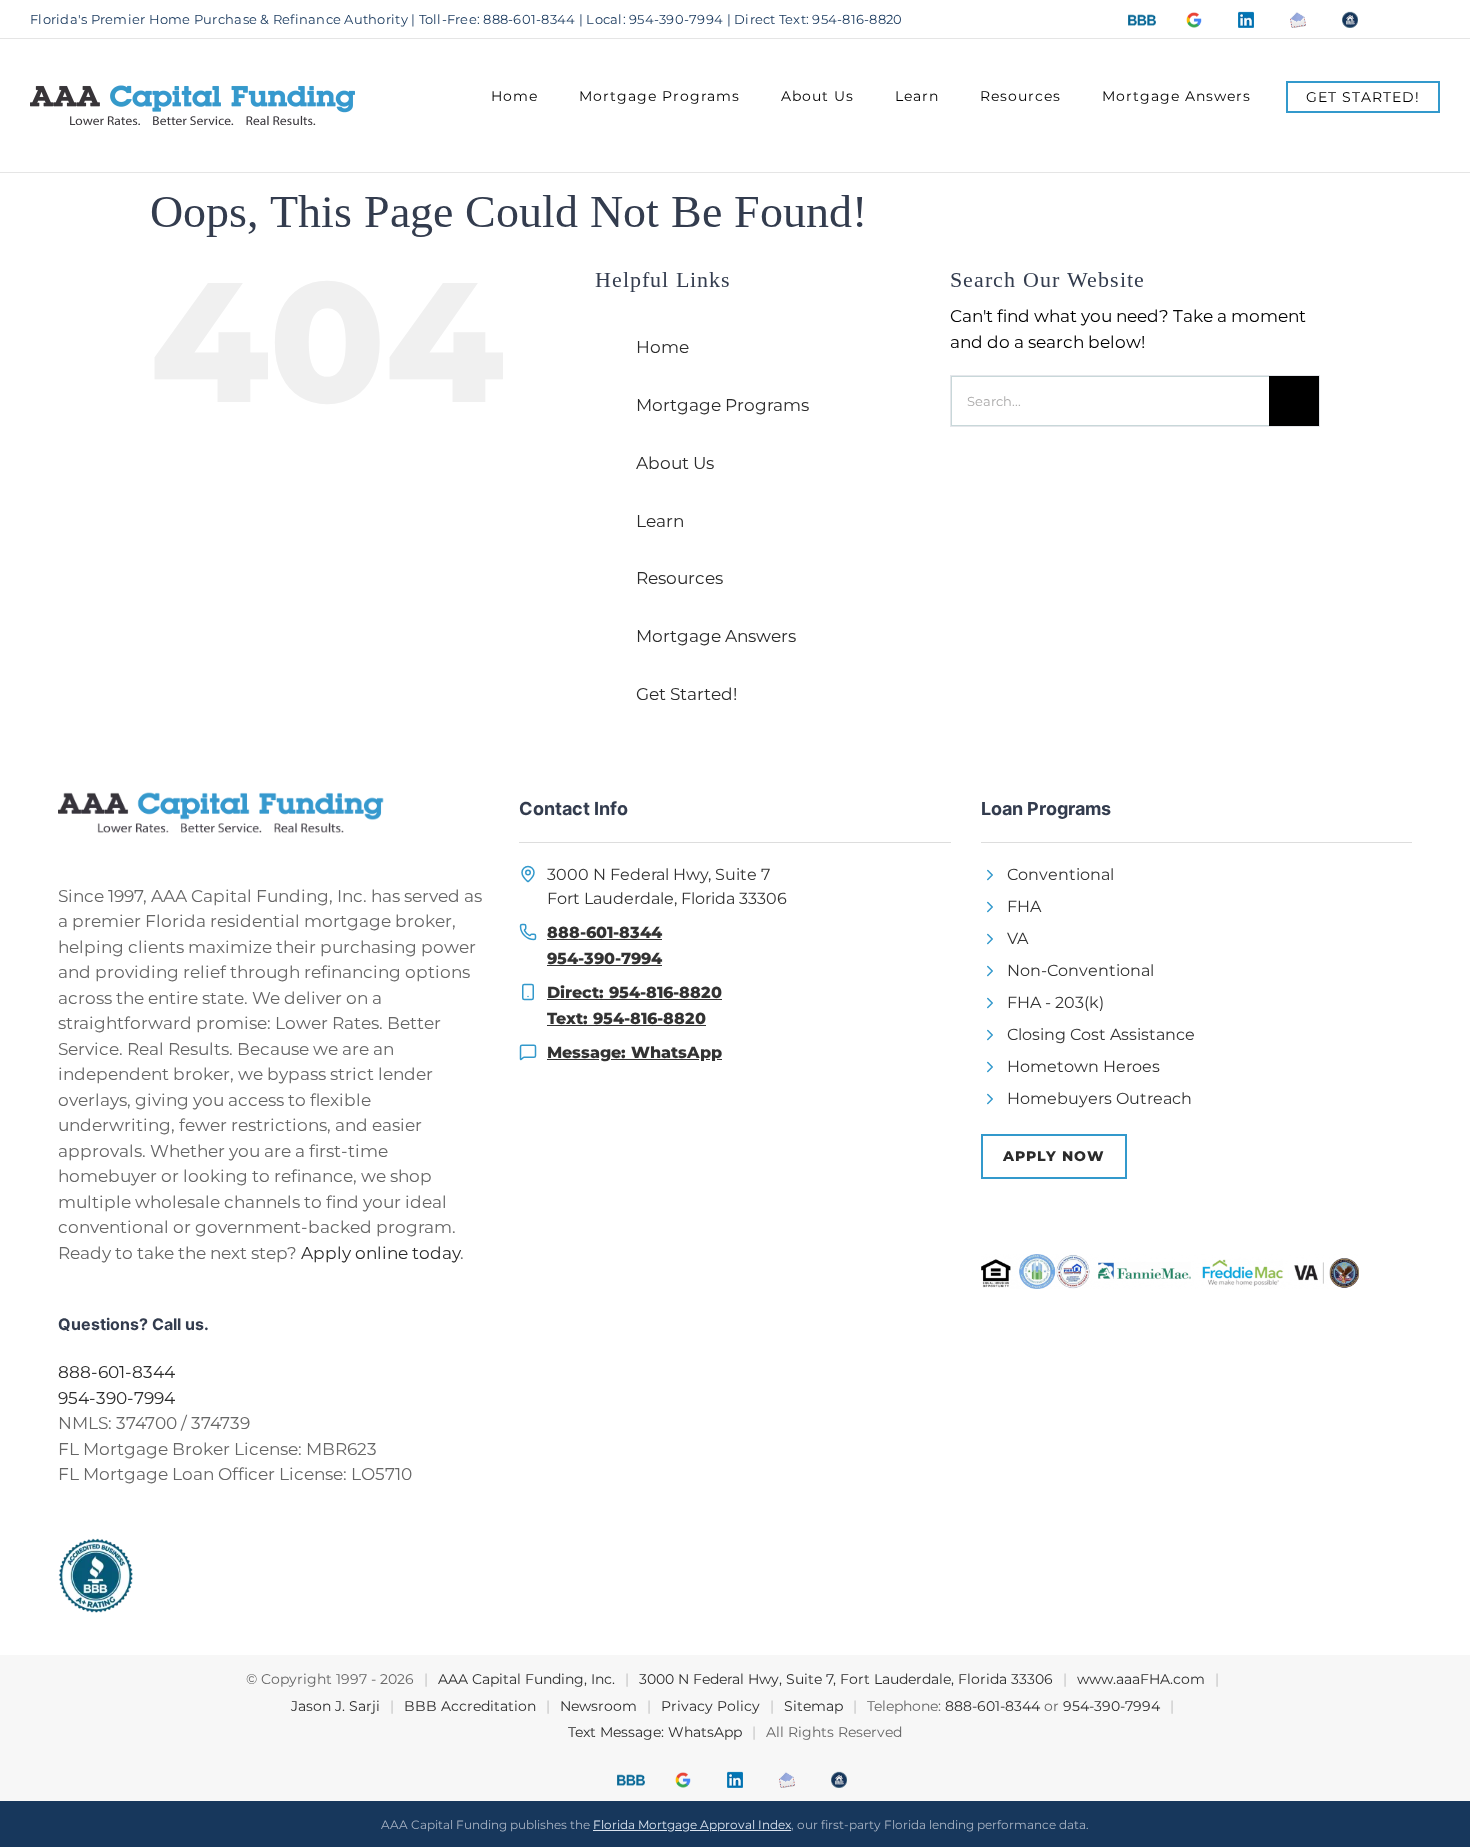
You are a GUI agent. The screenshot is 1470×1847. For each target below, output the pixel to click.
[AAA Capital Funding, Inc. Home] (273, 811)
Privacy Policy (710, 1704)
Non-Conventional (1080, 969)
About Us (675, 461)
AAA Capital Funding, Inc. (526, 1678)
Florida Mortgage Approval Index (692, 1823)
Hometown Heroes (1083, 1065)
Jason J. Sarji (335, 1704)
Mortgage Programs (722, 404)
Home (662, 346)
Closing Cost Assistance (1101, 1033)
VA (1017, 937)
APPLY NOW (1054, 1155)
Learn (660, 519)
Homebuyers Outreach (1099, 1097)
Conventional (1060, 873)
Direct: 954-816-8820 (634, 991)
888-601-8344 (116, 1371)
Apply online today (380, 1252)
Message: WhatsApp (634, 1051)
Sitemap (813, 1704)
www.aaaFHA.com (1141, 1678)
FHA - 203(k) (1055, 1001)
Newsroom (598, 1704)
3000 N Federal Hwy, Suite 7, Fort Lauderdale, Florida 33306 (846, 1678)
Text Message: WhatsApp (655, 1731)
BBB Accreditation (470, 1704)
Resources (679, 577)
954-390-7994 (116, 1397)
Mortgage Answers (716, 635)
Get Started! (686, 693)
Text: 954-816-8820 (626, 1017)
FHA (1024, 905)
